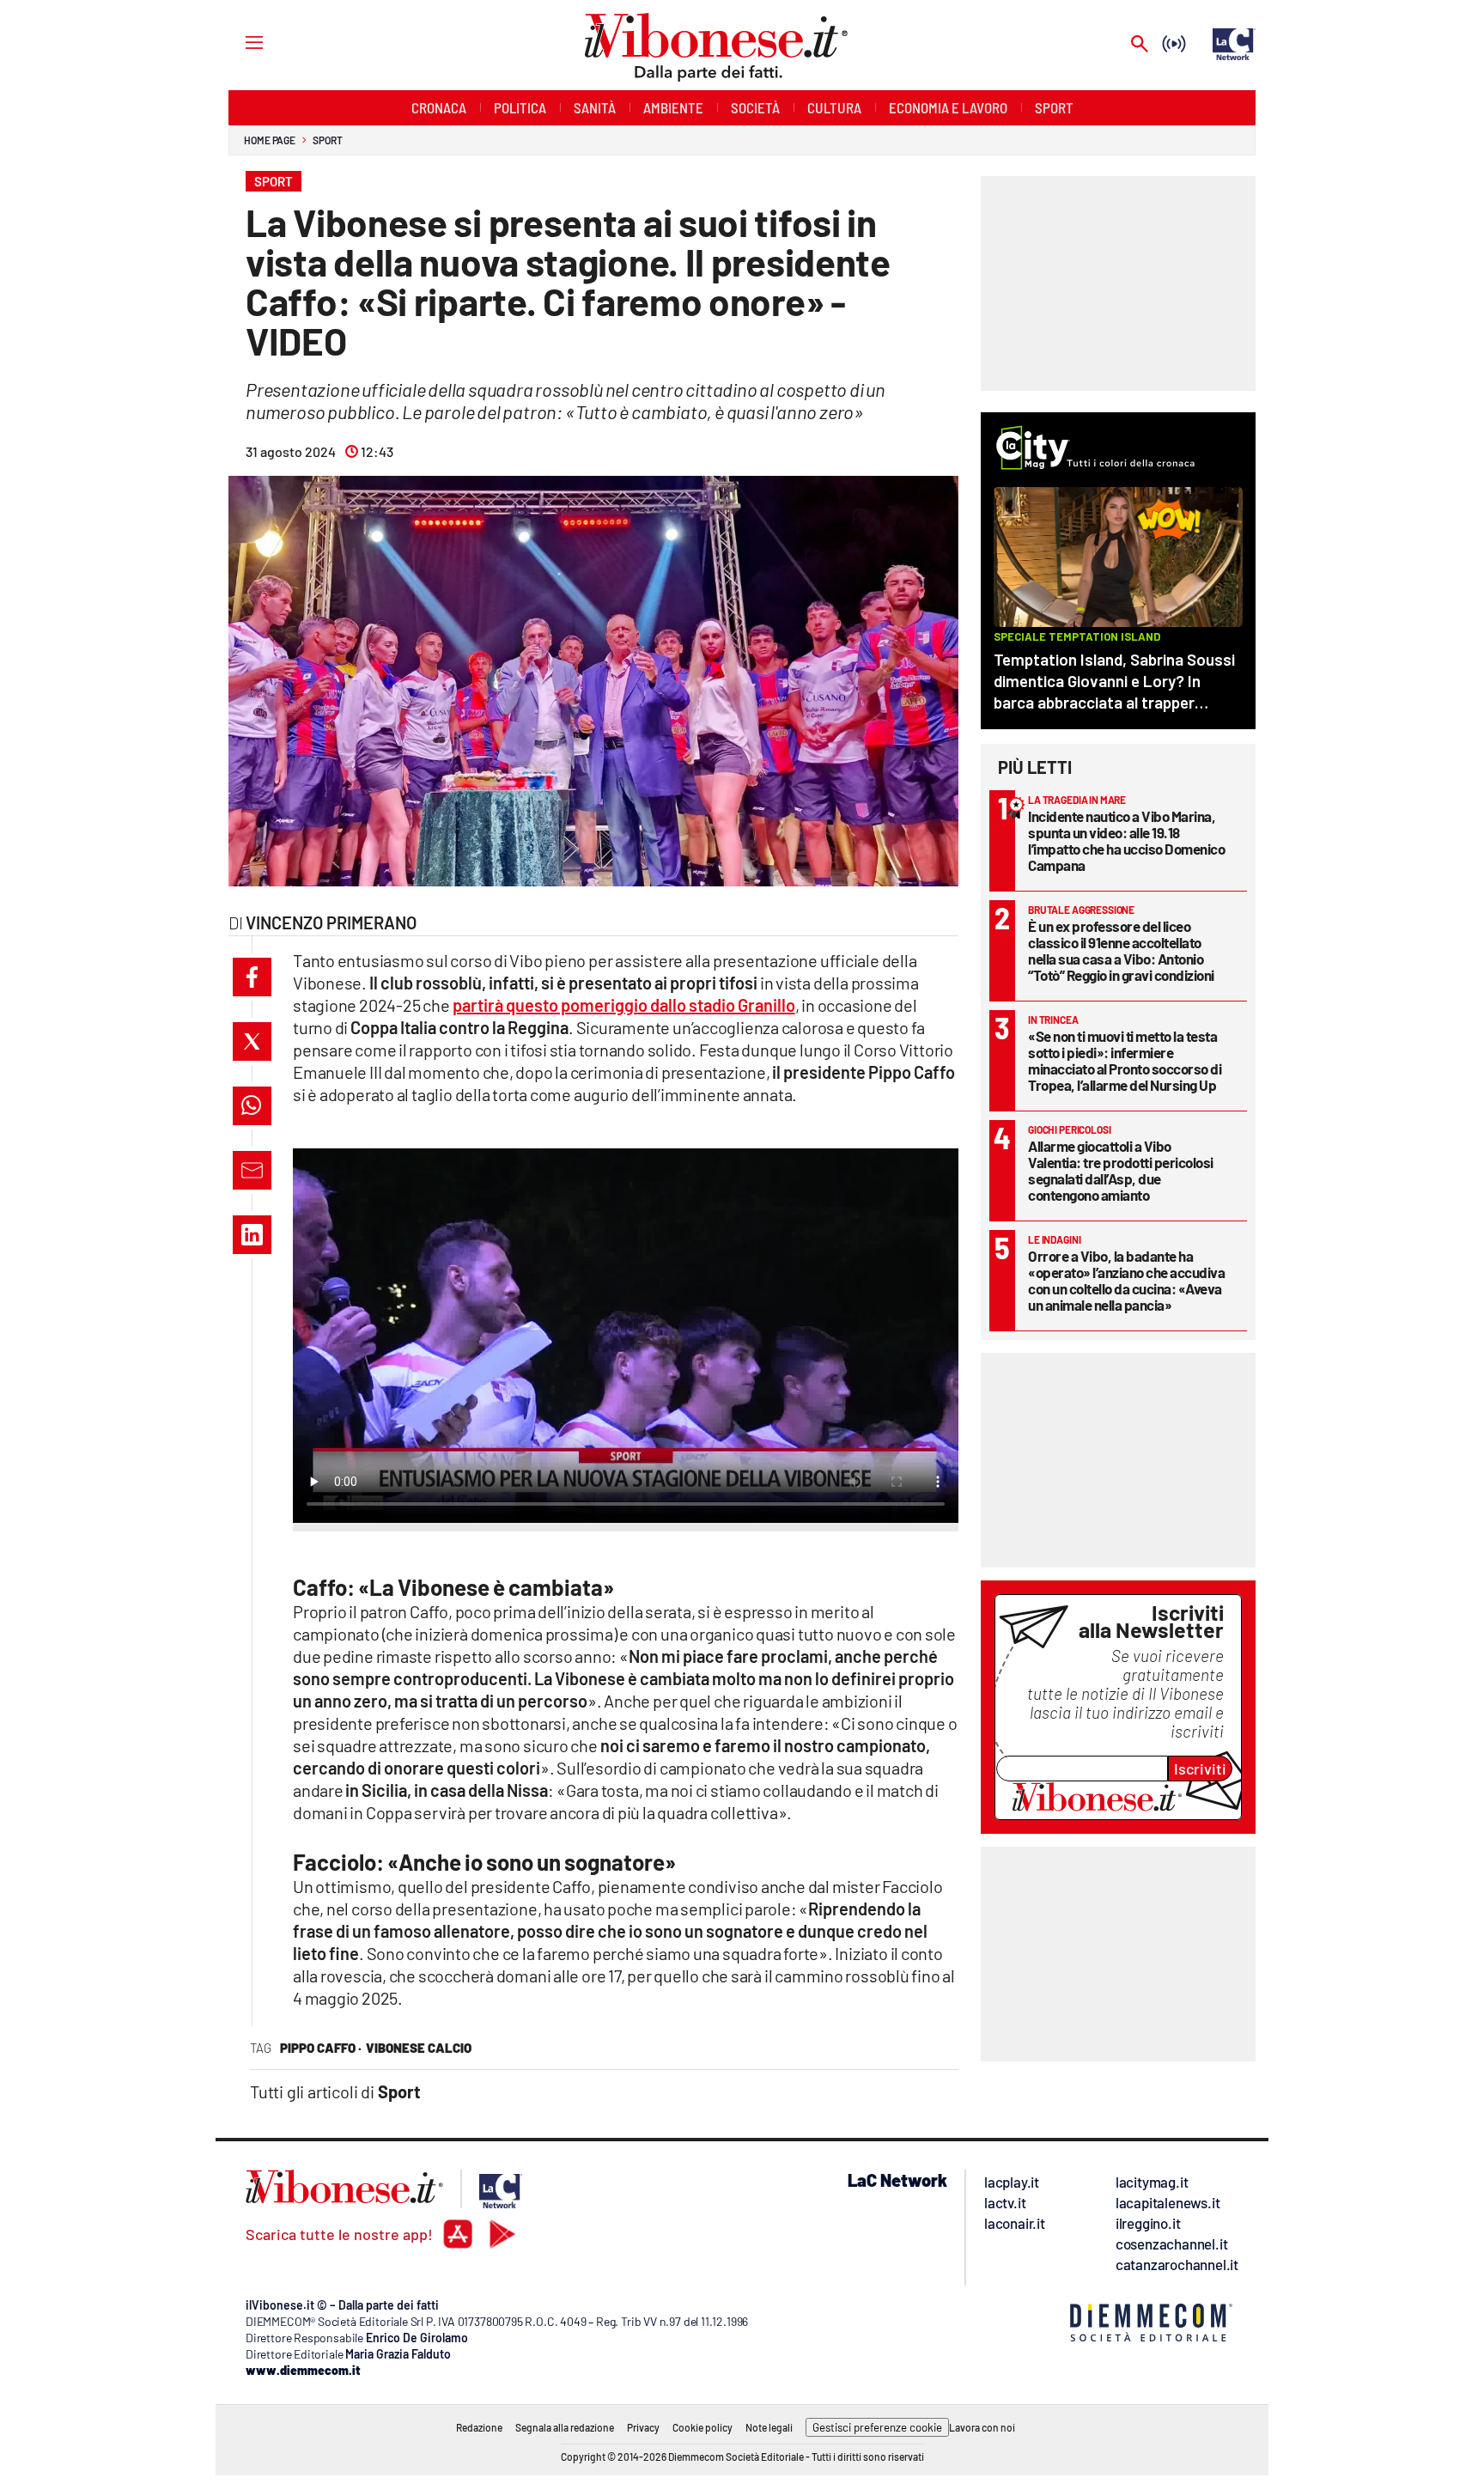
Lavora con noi (982, 2427)
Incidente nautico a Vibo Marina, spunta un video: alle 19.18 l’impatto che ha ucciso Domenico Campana (1126, 840)
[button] (252, 977)
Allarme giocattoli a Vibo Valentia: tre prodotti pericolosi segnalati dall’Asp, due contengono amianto (1121, 1170)
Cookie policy (702, 2427)
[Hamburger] (238, 42)
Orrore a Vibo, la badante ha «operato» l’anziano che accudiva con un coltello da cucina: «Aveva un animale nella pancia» (1126, 1280)
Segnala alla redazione (565, 2427)
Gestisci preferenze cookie (877, 2427)
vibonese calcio (419, 2048)
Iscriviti (1200, 1769)
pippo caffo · (321, 2048)
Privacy (643, 2427)
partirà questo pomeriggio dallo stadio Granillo (624, 1005)
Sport (328, 140)
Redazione (479, 2427)
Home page (270, 140)
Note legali (769, 2427)
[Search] (1140, 45)
